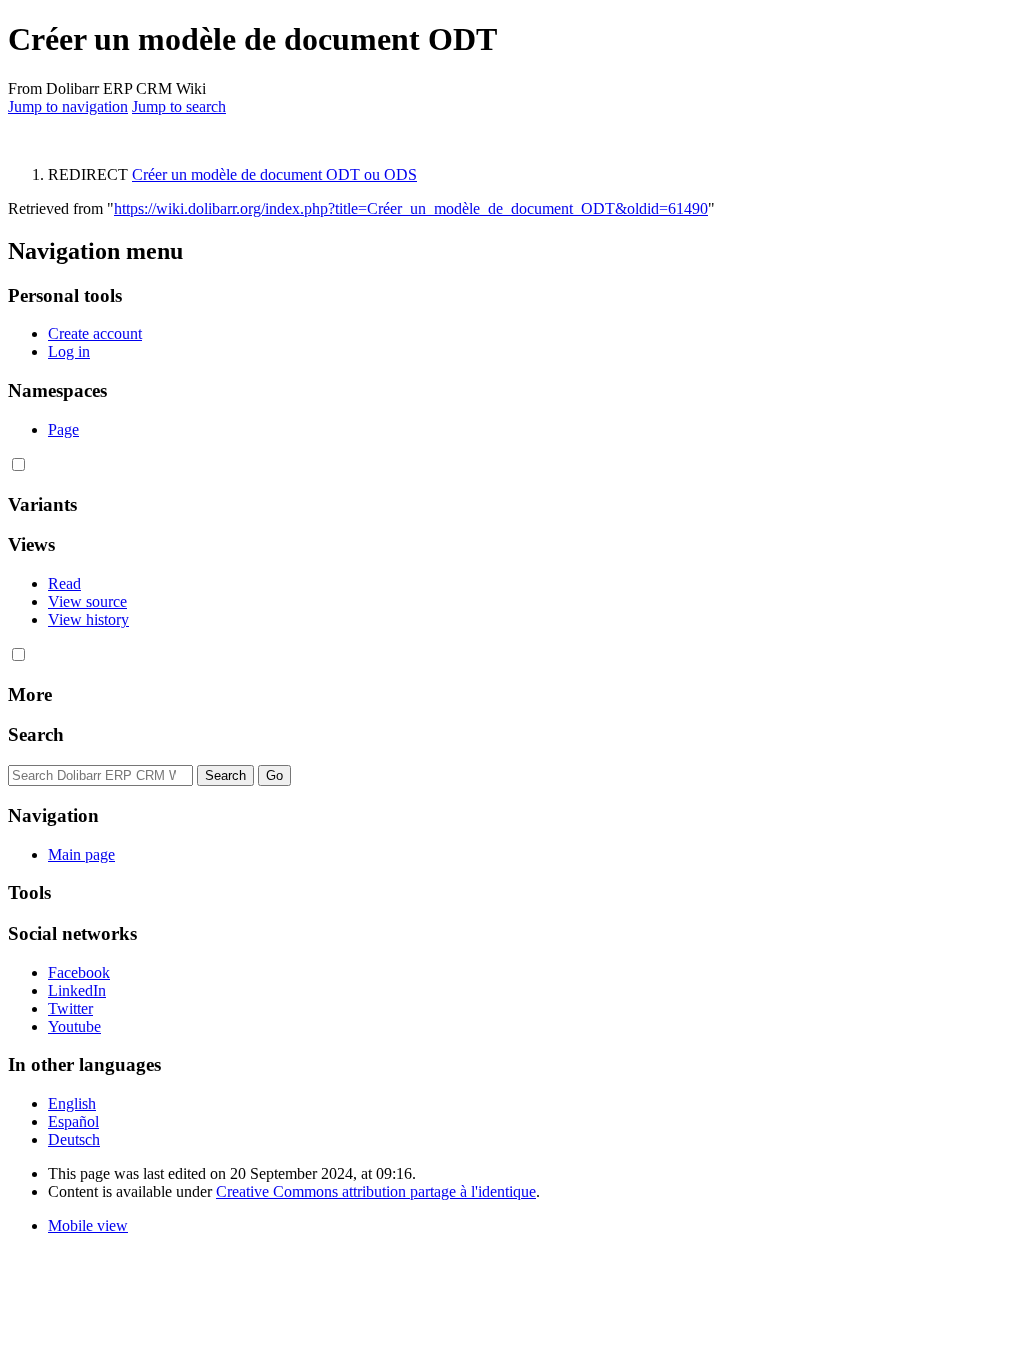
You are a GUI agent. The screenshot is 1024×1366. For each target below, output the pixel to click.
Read (64, 583)
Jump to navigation (68, 106)
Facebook (79, 972)
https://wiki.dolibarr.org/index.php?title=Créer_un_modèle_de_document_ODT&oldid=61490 (411, 208)
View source (87, 601)
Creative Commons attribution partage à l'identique (376, 1191)
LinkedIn (77, 990)
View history (88, 619)
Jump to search (179, 106)
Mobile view (88, 1225)
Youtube (74, 1026)
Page (63, 429)
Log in (69, 351)
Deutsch (74, 1139)
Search (36, 734)
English (72, 1103)
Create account (95, 333)
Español (73, 1121)
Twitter (70, 1008)
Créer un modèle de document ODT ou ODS (274, 174)
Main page (81, 854)
